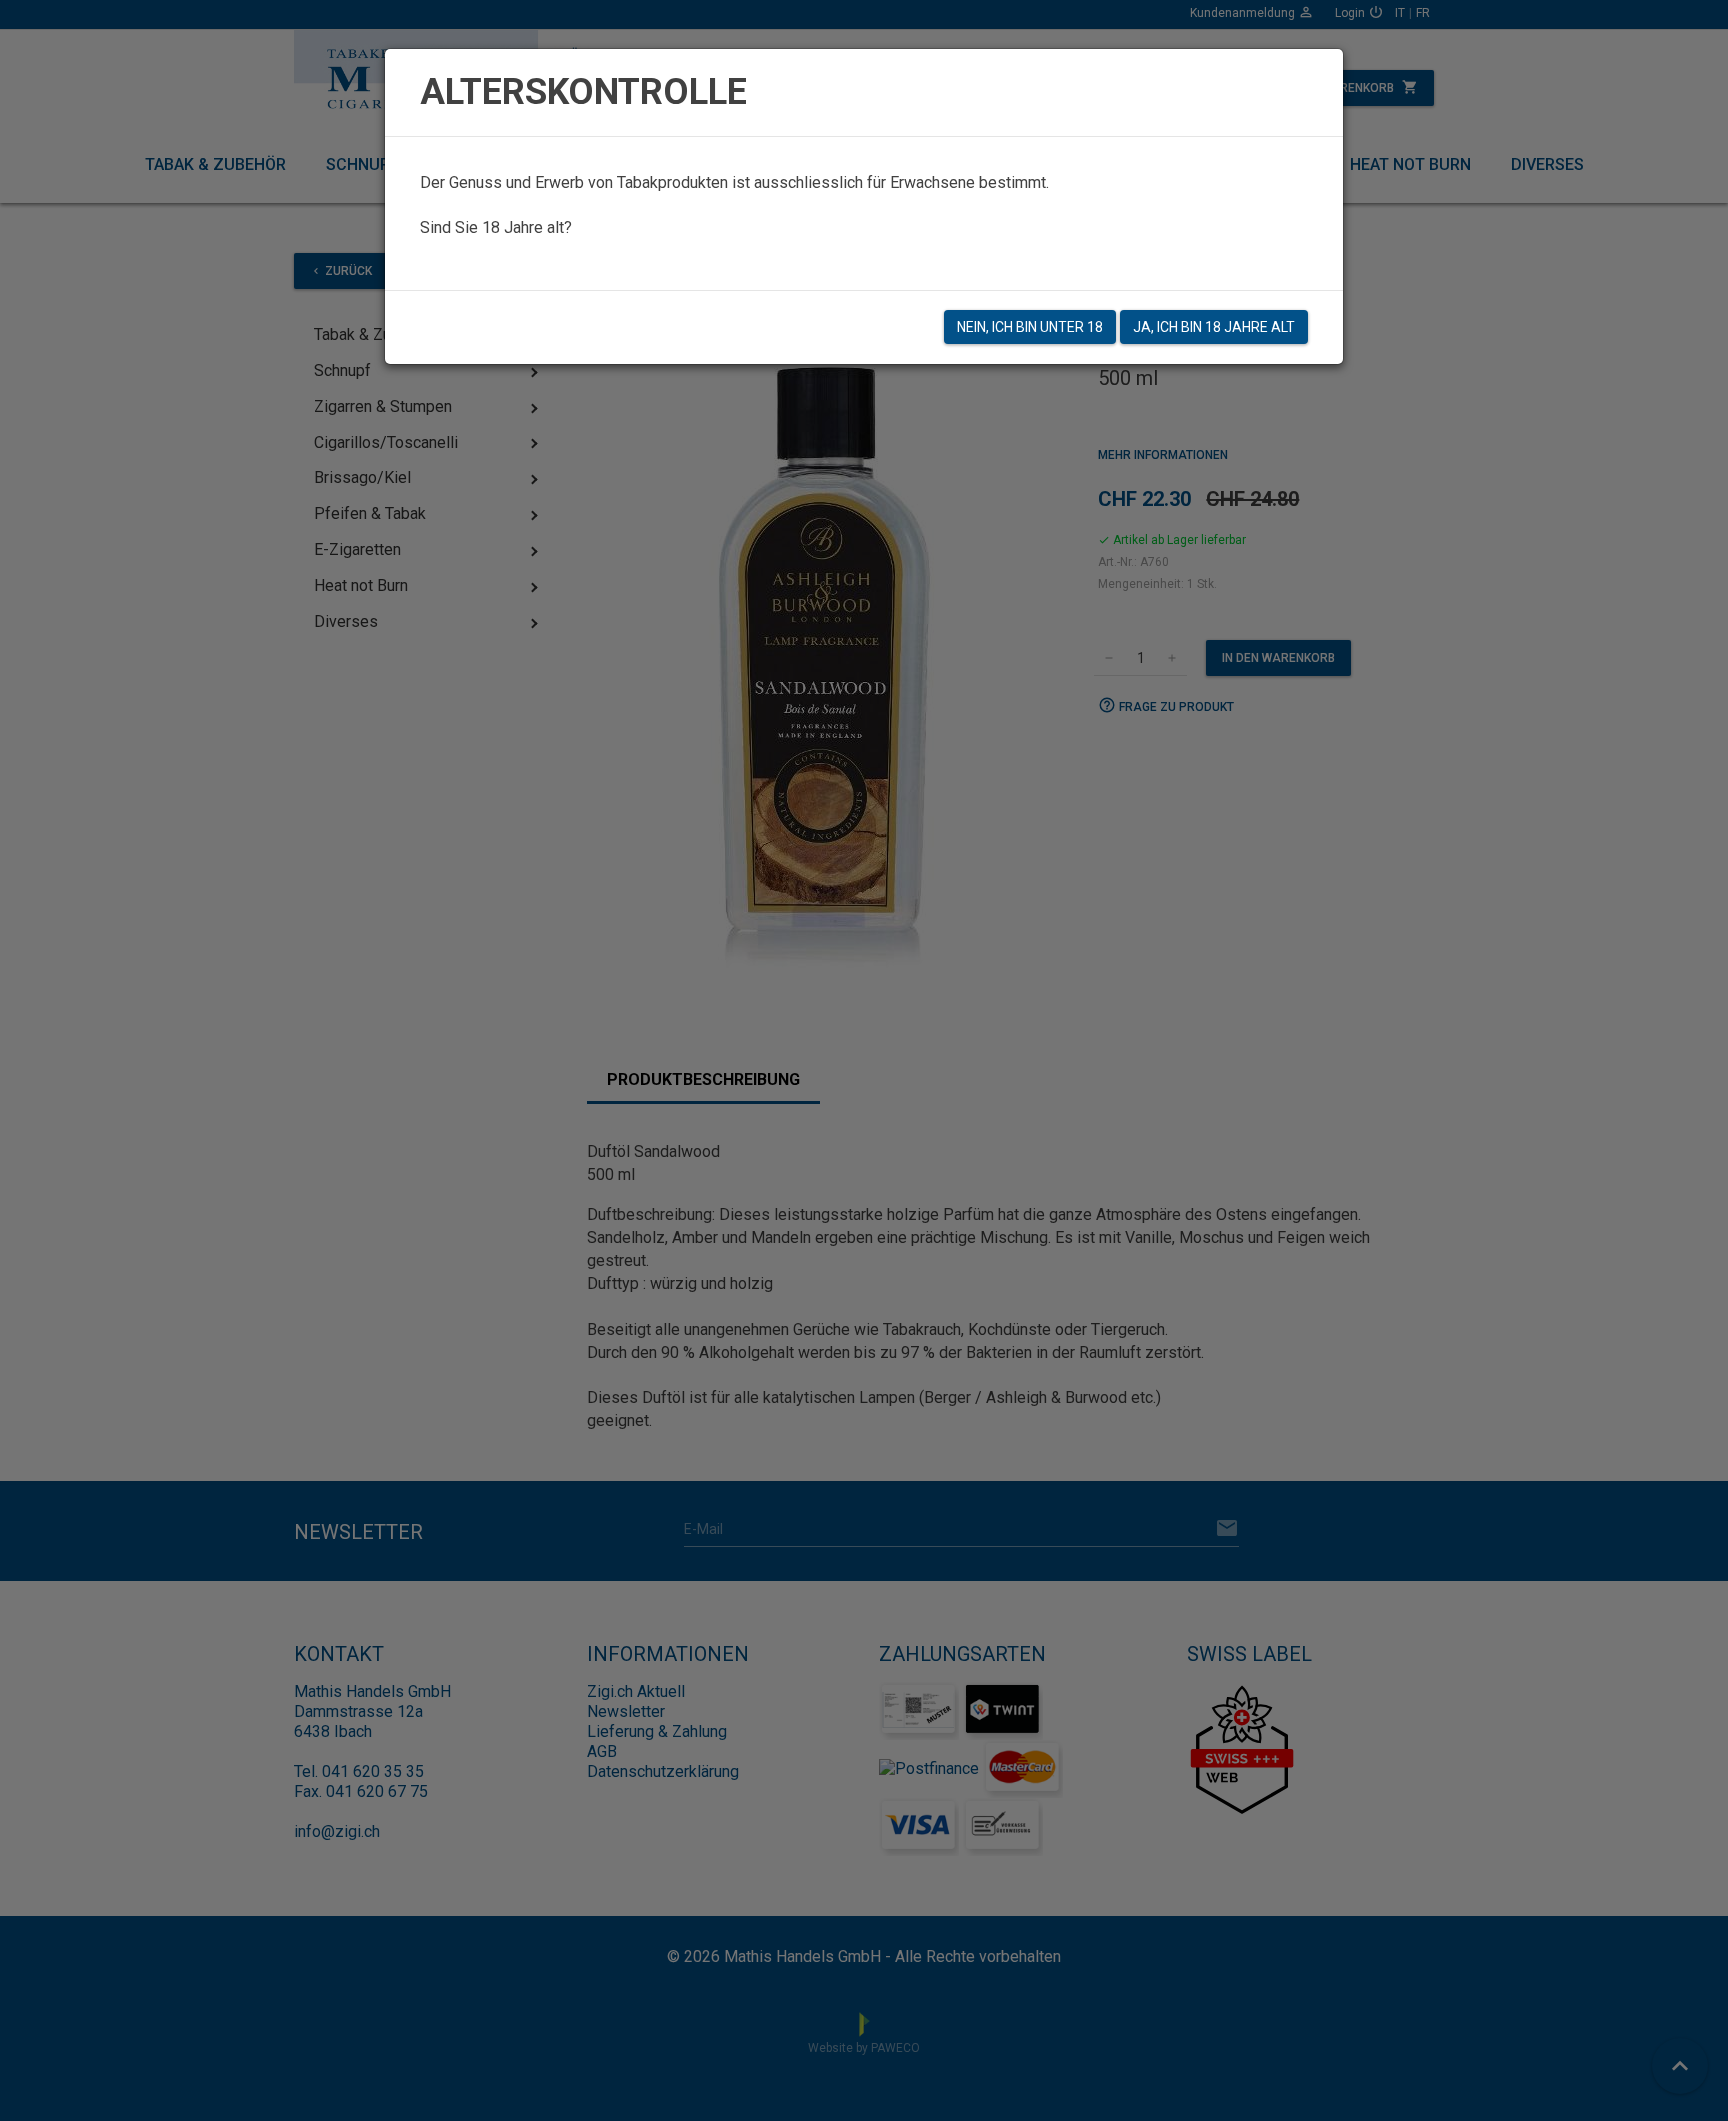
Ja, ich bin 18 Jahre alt (1214, 327)
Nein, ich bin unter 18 (1030, 327)
